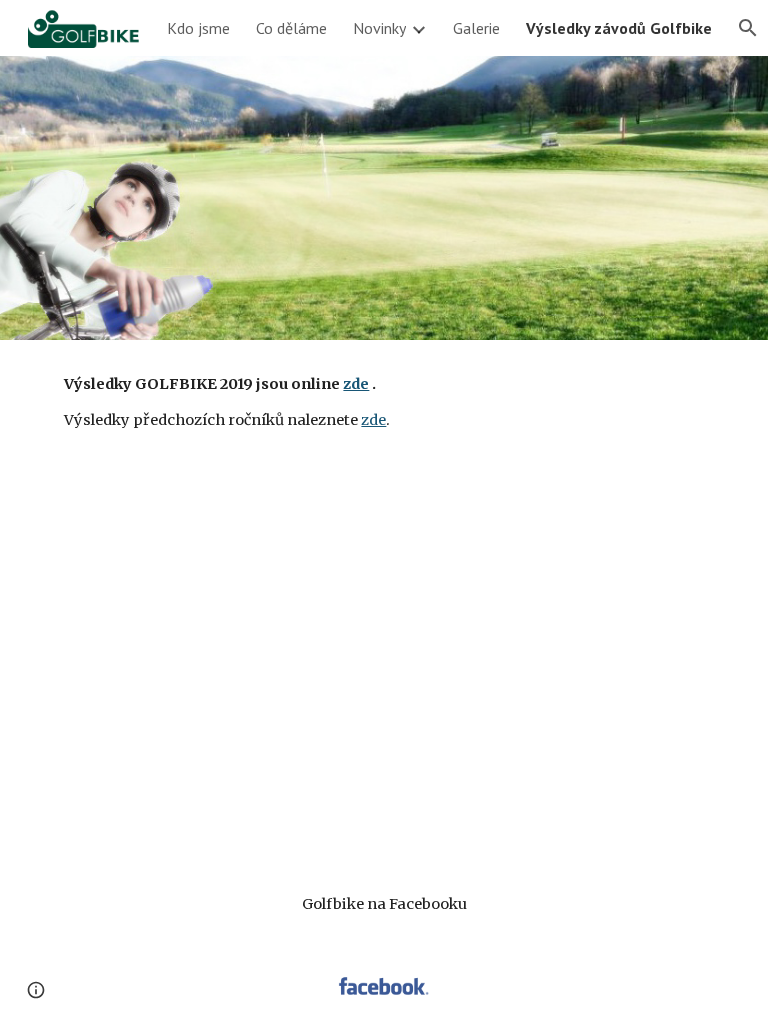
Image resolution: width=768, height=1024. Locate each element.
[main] (383, 402)
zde (373, 420)
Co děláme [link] (291, 28)
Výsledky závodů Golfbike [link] (619, 28)
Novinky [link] (379, 28)
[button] (36, 990)
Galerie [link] (476, 28)
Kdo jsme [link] (198, 28)
